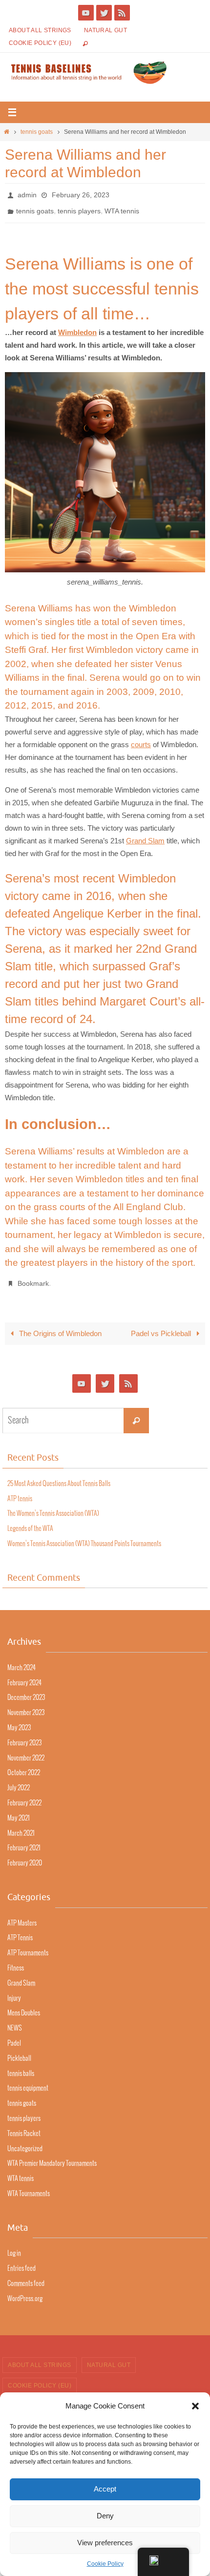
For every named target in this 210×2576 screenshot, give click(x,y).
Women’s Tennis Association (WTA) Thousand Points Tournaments (84, 1536)
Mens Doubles (24, 2005)
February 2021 (24, 1841)
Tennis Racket (24, 2126)
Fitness (16, 1960)
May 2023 (19, 1720)
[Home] (7, 132)
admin (27, 194)
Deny (105, 2516)
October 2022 (24, 1766)
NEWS (15, 2021)
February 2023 (24, 1735)
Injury (14, 1991)
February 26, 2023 (81, 194)
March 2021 (21, 1826)
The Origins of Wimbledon (59, 1326)
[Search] (136, 1413)
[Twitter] (104, 13)
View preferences (105, 2543)
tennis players (79, 208)
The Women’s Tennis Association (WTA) (53, 1506)
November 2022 (26, 1750)
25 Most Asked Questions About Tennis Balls (59, 1476)
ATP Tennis (20, 1930)
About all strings (40, 30)
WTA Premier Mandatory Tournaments (52, 2156)
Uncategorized (25, 2141)
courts (141, 739)
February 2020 (25, 1855)
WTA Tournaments (29, 2186)
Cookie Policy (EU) (40, 43)
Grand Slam (145, 835)
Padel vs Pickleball (162, 1326)
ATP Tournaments (28, 1945)
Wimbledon (77, 327)
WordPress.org (25, 2291)
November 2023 (26, 1705)
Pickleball (19, 2051)
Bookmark (33, 1277)
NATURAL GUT (105, 30)
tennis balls (21, 2066)
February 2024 (24, 1675)
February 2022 (24, 1795)
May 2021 (19, 1811)
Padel (14, 2036)
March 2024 (21, 1660)
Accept (105, 2489)
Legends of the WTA (30, 1521)
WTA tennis (122, 208)
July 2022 (19, 1780)
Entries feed (21, 2261)
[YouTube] (86, 13)
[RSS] (122, 13)
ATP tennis (20, 1491)
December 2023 (26, 1690)
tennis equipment (28, 2081)
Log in (14, 2246)
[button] (195, 2406)
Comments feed (26, 2276)
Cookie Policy (105, 2564)
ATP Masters (22, 1916)
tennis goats (37, 132)
